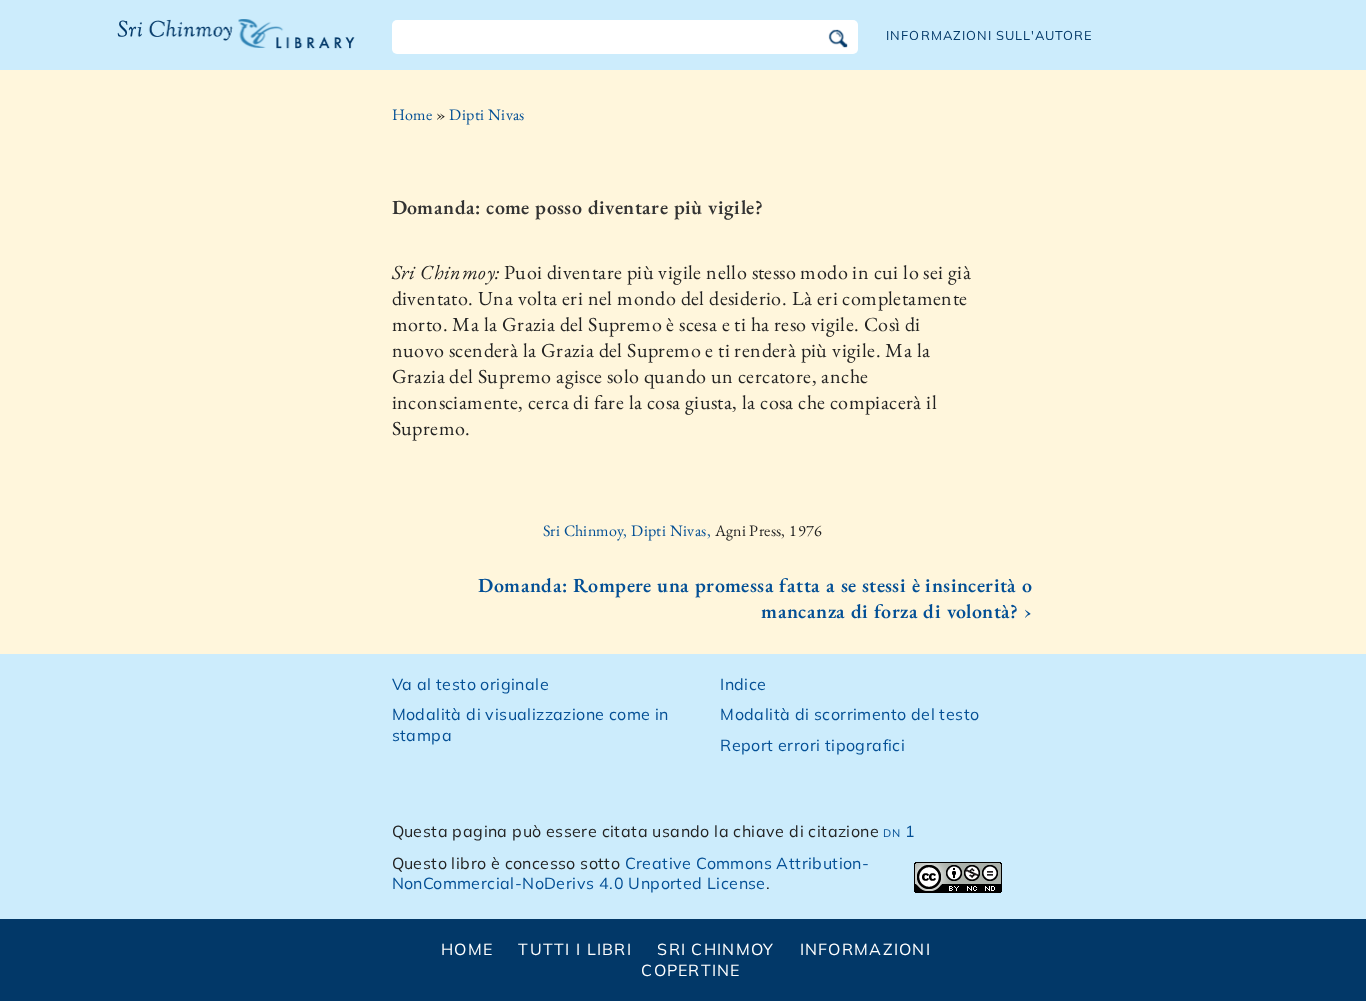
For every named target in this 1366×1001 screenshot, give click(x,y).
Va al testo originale (470, 684)
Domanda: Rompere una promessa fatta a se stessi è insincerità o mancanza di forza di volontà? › (755, 598)
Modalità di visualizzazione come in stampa (530, 724)
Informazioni (865, 949)
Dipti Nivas (486, 114)
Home (412, 114)
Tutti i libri (575, 949)
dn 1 (899, 831)
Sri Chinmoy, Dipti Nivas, (628, 530)
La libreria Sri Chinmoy (231, 46)
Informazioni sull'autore (989, 35)
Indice (743, 684)
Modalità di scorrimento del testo (849, 714)
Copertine (691, 970)
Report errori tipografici (812, 745)
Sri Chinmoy (715, 949)
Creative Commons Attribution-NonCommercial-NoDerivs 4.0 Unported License (631, 873)
